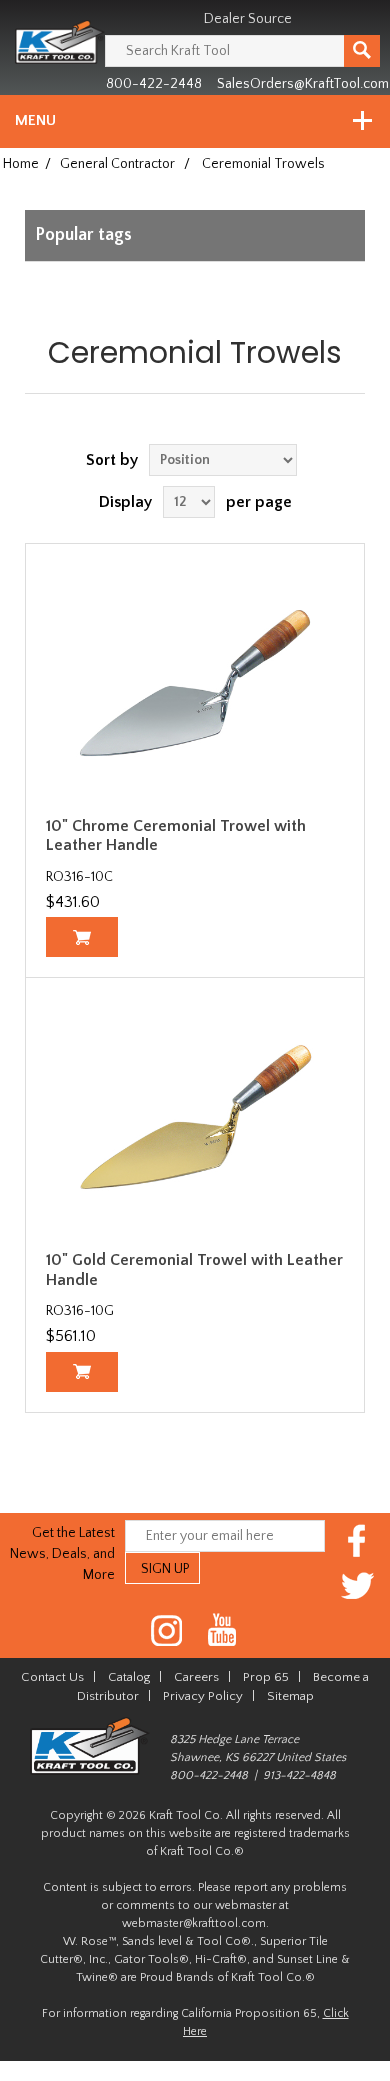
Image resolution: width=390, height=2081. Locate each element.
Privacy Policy (203, 1696)
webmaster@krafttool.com (194, 1923)
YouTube (222, 1630)
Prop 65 (266, 1677)
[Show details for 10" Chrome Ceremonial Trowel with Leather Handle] (195, 683)
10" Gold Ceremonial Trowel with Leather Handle (194, 1269)
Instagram (167, 1630)
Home (21, 164)
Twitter (357, 1585)
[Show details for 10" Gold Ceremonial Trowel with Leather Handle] (195, 1117)
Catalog (129, 1677)
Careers (196, 1677)
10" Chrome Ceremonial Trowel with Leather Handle (176, 835)
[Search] (362, 51)
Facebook (357, 1540)
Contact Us (52, 1677)
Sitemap (290, 1696)
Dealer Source (248, 19)
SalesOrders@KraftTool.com (303, 84)
